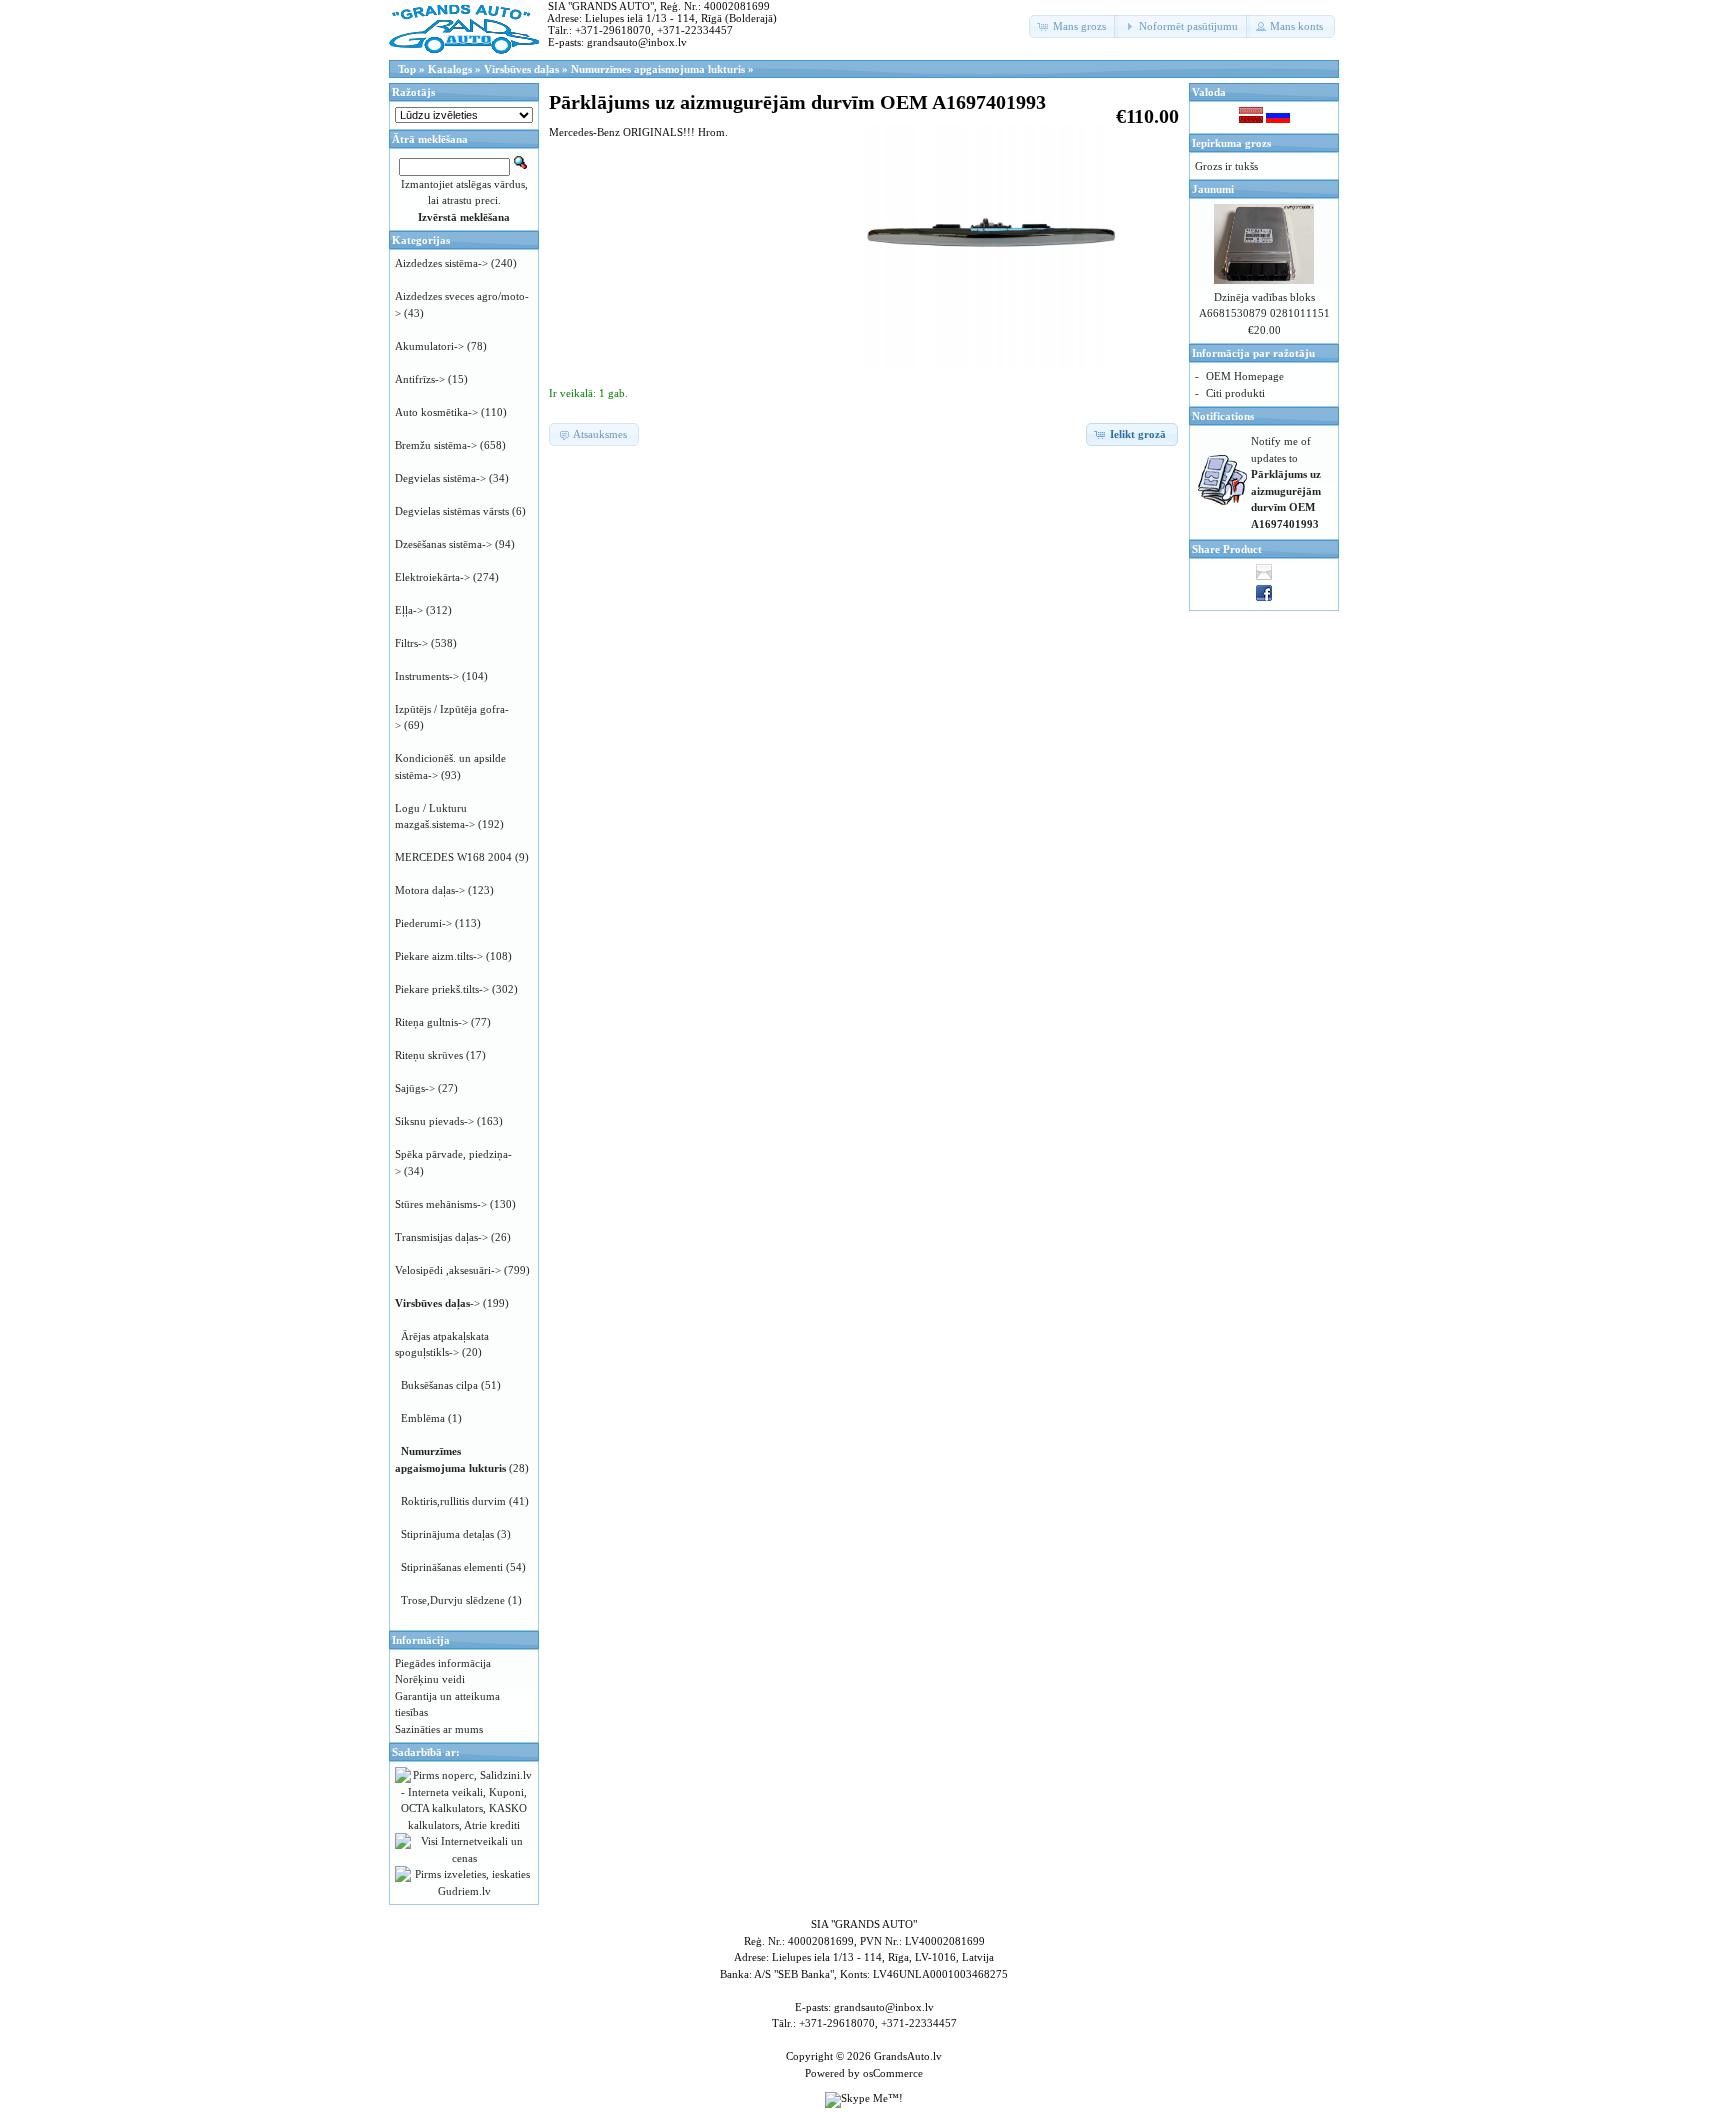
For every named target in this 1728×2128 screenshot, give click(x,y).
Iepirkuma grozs (1231, 143)
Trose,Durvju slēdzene (453, 1600)
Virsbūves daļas (521, 69)
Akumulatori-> (429, 346)
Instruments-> (427, 676)
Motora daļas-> (430, 890)
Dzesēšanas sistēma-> (443, 544)
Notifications (1223, 416)
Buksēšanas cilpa (439, 1385)
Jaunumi (1213, 189)
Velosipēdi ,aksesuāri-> (448, 1270)
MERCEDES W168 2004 (453, 857)
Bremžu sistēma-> (436, 445)
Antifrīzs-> (420, 379)
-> (437, 1303)
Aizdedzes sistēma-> (441, 263)
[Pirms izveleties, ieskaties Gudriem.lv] (464, 1891)
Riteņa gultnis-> (431, 1022)
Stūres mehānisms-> (441, 1204)
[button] (1073, 26)
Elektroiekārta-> (432, 577)
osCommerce (893, 2073)
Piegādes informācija (443, 1663)
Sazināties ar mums (439, 1729)
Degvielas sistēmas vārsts (452, 511)
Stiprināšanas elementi (452, 1567)
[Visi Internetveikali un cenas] (464, 1858)
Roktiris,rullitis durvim (453, 1501)
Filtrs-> (411, 643)
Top (407, 69)
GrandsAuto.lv (908, 2056)
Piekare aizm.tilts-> (439, 956)
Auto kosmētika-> (436, 412)
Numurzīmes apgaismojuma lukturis (658, 69)
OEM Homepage (1245, 376)
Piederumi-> (423, 923)
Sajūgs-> (415, 1088)
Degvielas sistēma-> (440, 478)
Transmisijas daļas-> (441, 1237)
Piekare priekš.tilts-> (442, 989)
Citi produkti (1235, 393)
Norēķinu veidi (430, 1679)
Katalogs (450, 69)
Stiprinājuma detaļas (447, 1534)
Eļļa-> (409, 610)
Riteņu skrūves (429, 1055)
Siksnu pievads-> (434, 1121)
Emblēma (423, 1418)
